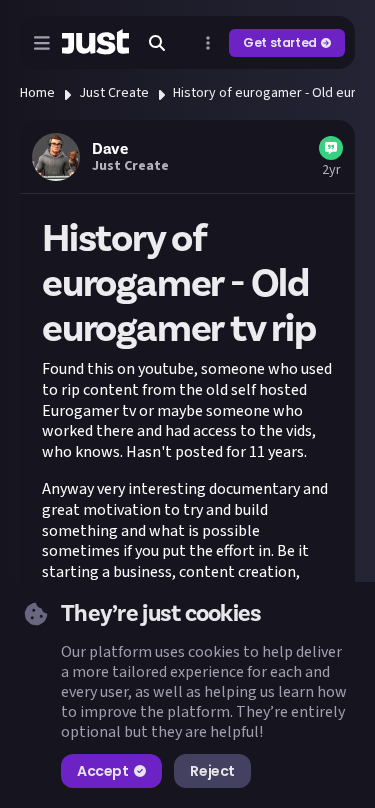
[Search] (157, 43)
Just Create (114, 93)
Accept (102, 771)
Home (37, 93)
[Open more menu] (208, 43)
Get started (280, 42)
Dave (109, 149)
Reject (212, 771)
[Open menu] (42, 43)
